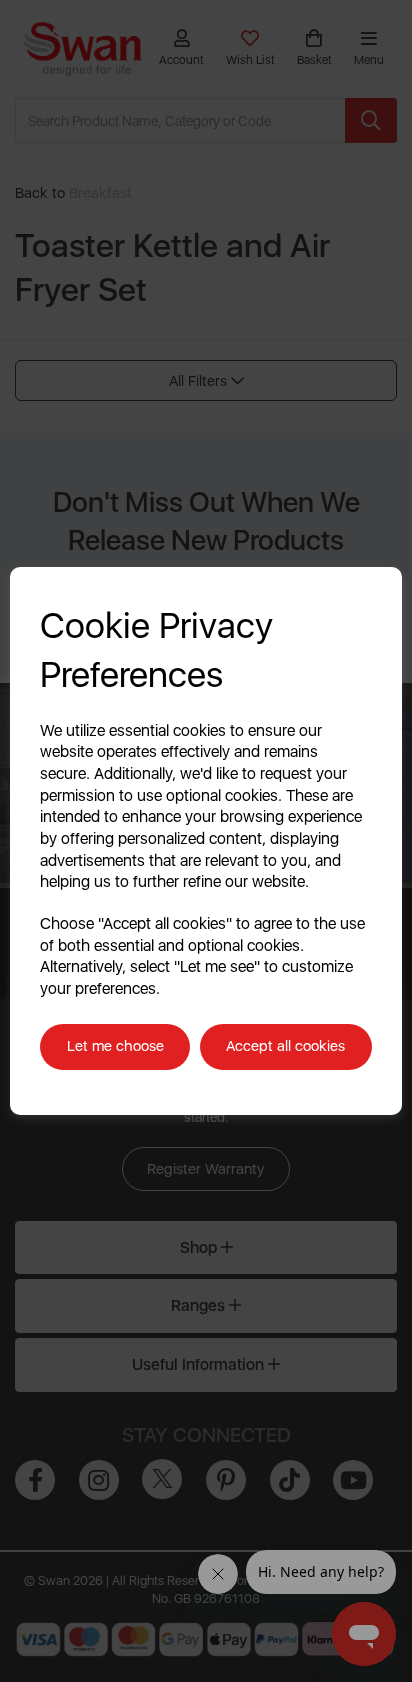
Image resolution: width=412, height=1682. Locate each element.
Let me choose (115, 1046)
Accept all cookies (285, 1046)
